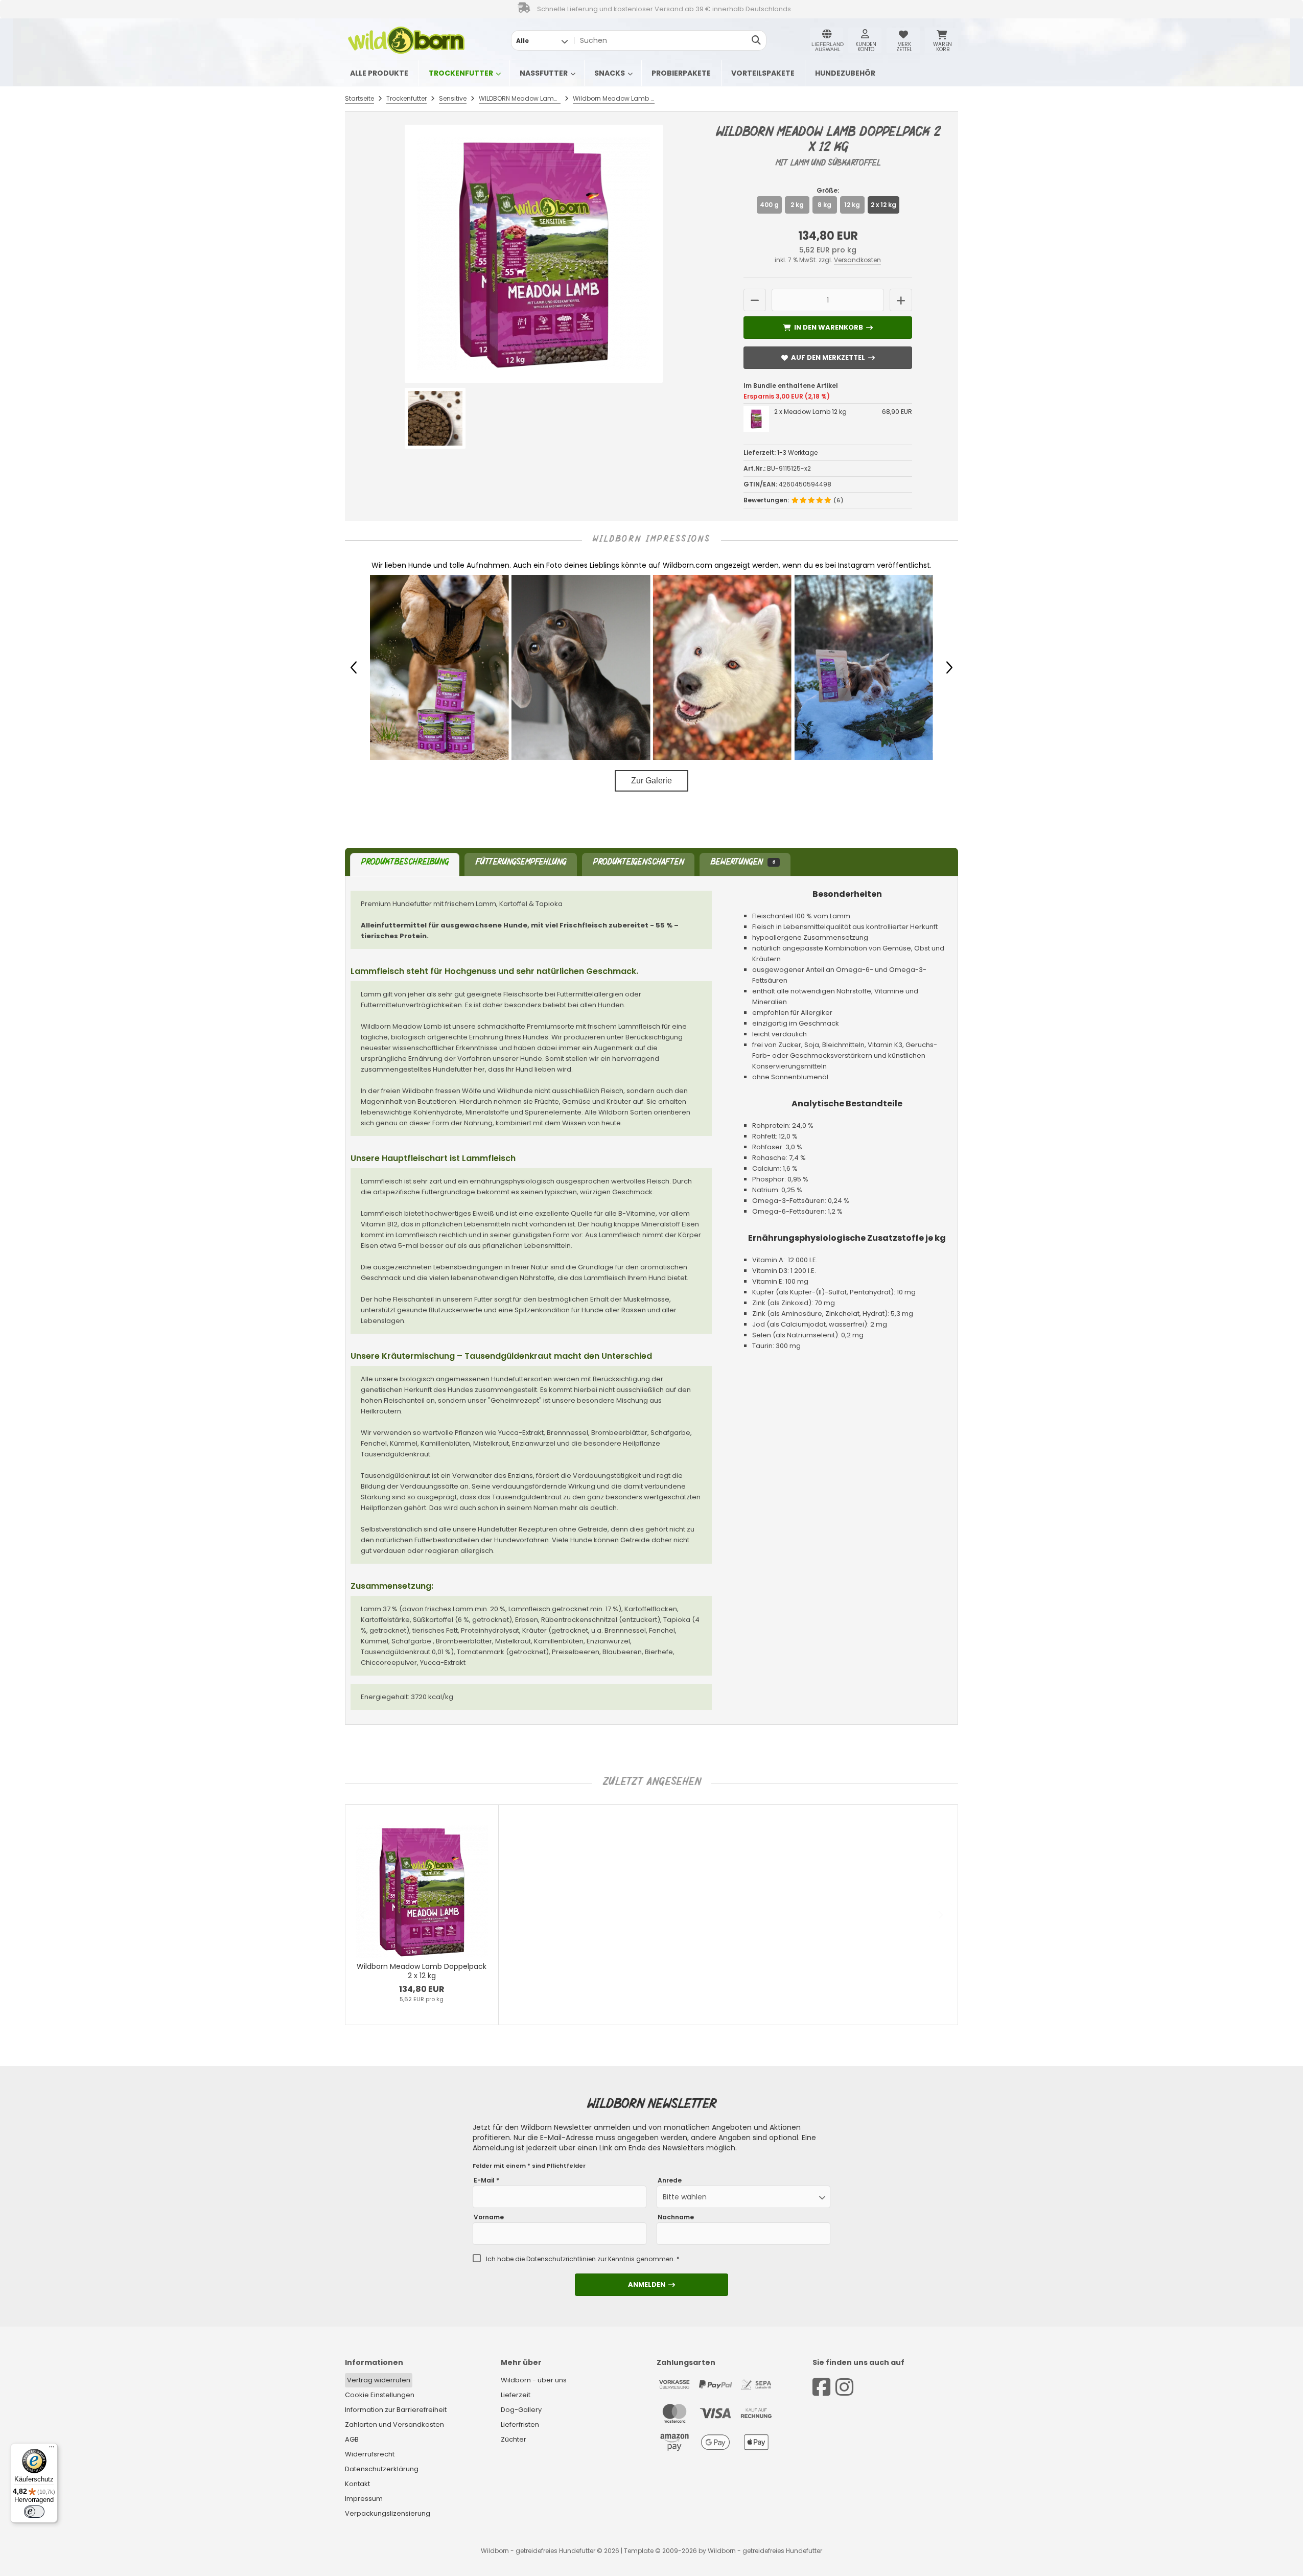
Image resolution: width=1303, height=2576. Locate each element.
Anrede (670, 2180)
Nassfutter (544, 73)
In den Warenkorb (828, 327)
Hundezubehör (845, 73)
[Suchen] (756, 40)
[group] (424, 667)
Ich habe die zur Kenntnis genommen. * (583, 2259)
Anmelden (651, 2284)
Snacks (610, 73)
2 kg (797, 205)
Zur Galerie (651, 781)
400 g (769, 205)
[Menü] (52, 2449)
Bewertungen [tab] (742, 863)
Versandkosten (857, 260)
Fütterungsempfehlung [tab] (521, 863)
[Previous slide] (363, 1915)
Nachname (676, 2217)
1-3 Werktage (797, 452)
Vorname (489, 2217)
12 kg (852, 205)
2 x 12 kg (883, 205)
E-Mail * (486, 2180)
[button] (542, 40)
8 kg (824, 205)
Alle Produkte (379, 73)
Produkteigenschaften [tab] (638, 863)
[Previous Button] (354, 667)
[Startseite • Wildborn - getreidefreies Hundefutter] (406, 40)
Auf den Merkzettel (828, 357)
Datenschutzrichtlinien (561, 2259)
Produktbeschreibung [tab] (405, 863)
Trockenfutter (461, 73)
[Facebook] (821, 2387)
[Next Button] (949, 667)
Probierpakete (681, 73)
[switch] (34, 2512)
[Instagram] (844, 2387)
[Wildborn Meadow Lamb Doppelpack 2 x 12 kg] (534, 254)
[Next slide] (940, 1915)
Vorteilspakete (763, 73)
